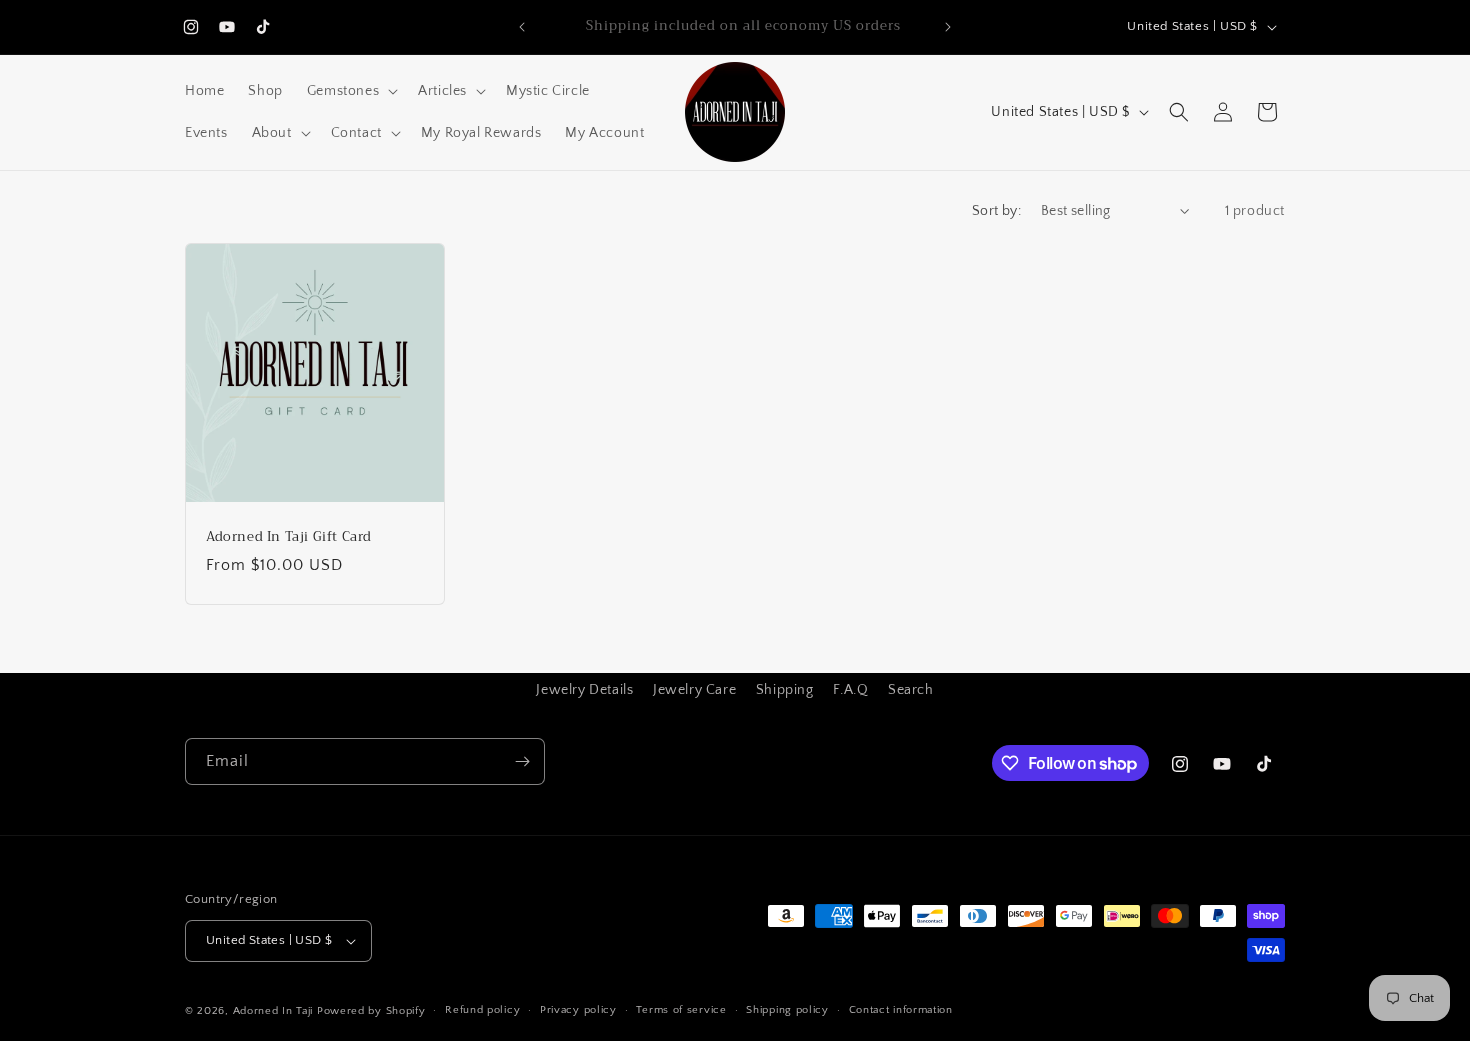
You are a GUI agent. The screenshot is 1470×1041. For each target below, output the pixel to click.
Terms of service (681, 1010)
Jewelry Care (694, 690)
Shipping (785, 690)
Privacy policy (578, 1010)
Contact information (901, 1010)
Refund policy (482, 1010)
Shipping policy (787, 1010)
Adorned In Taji (273, 1011)
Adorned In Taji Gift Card (289, 537)
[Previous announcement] (522, 27)
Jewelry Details (584, 690)
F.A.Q (850, 690)
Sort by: (996, 211)
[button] (350, 91)
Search (911, 690)
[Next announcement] (948, 27)
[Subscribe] (522, 761)
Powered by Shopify (371, 1011)
